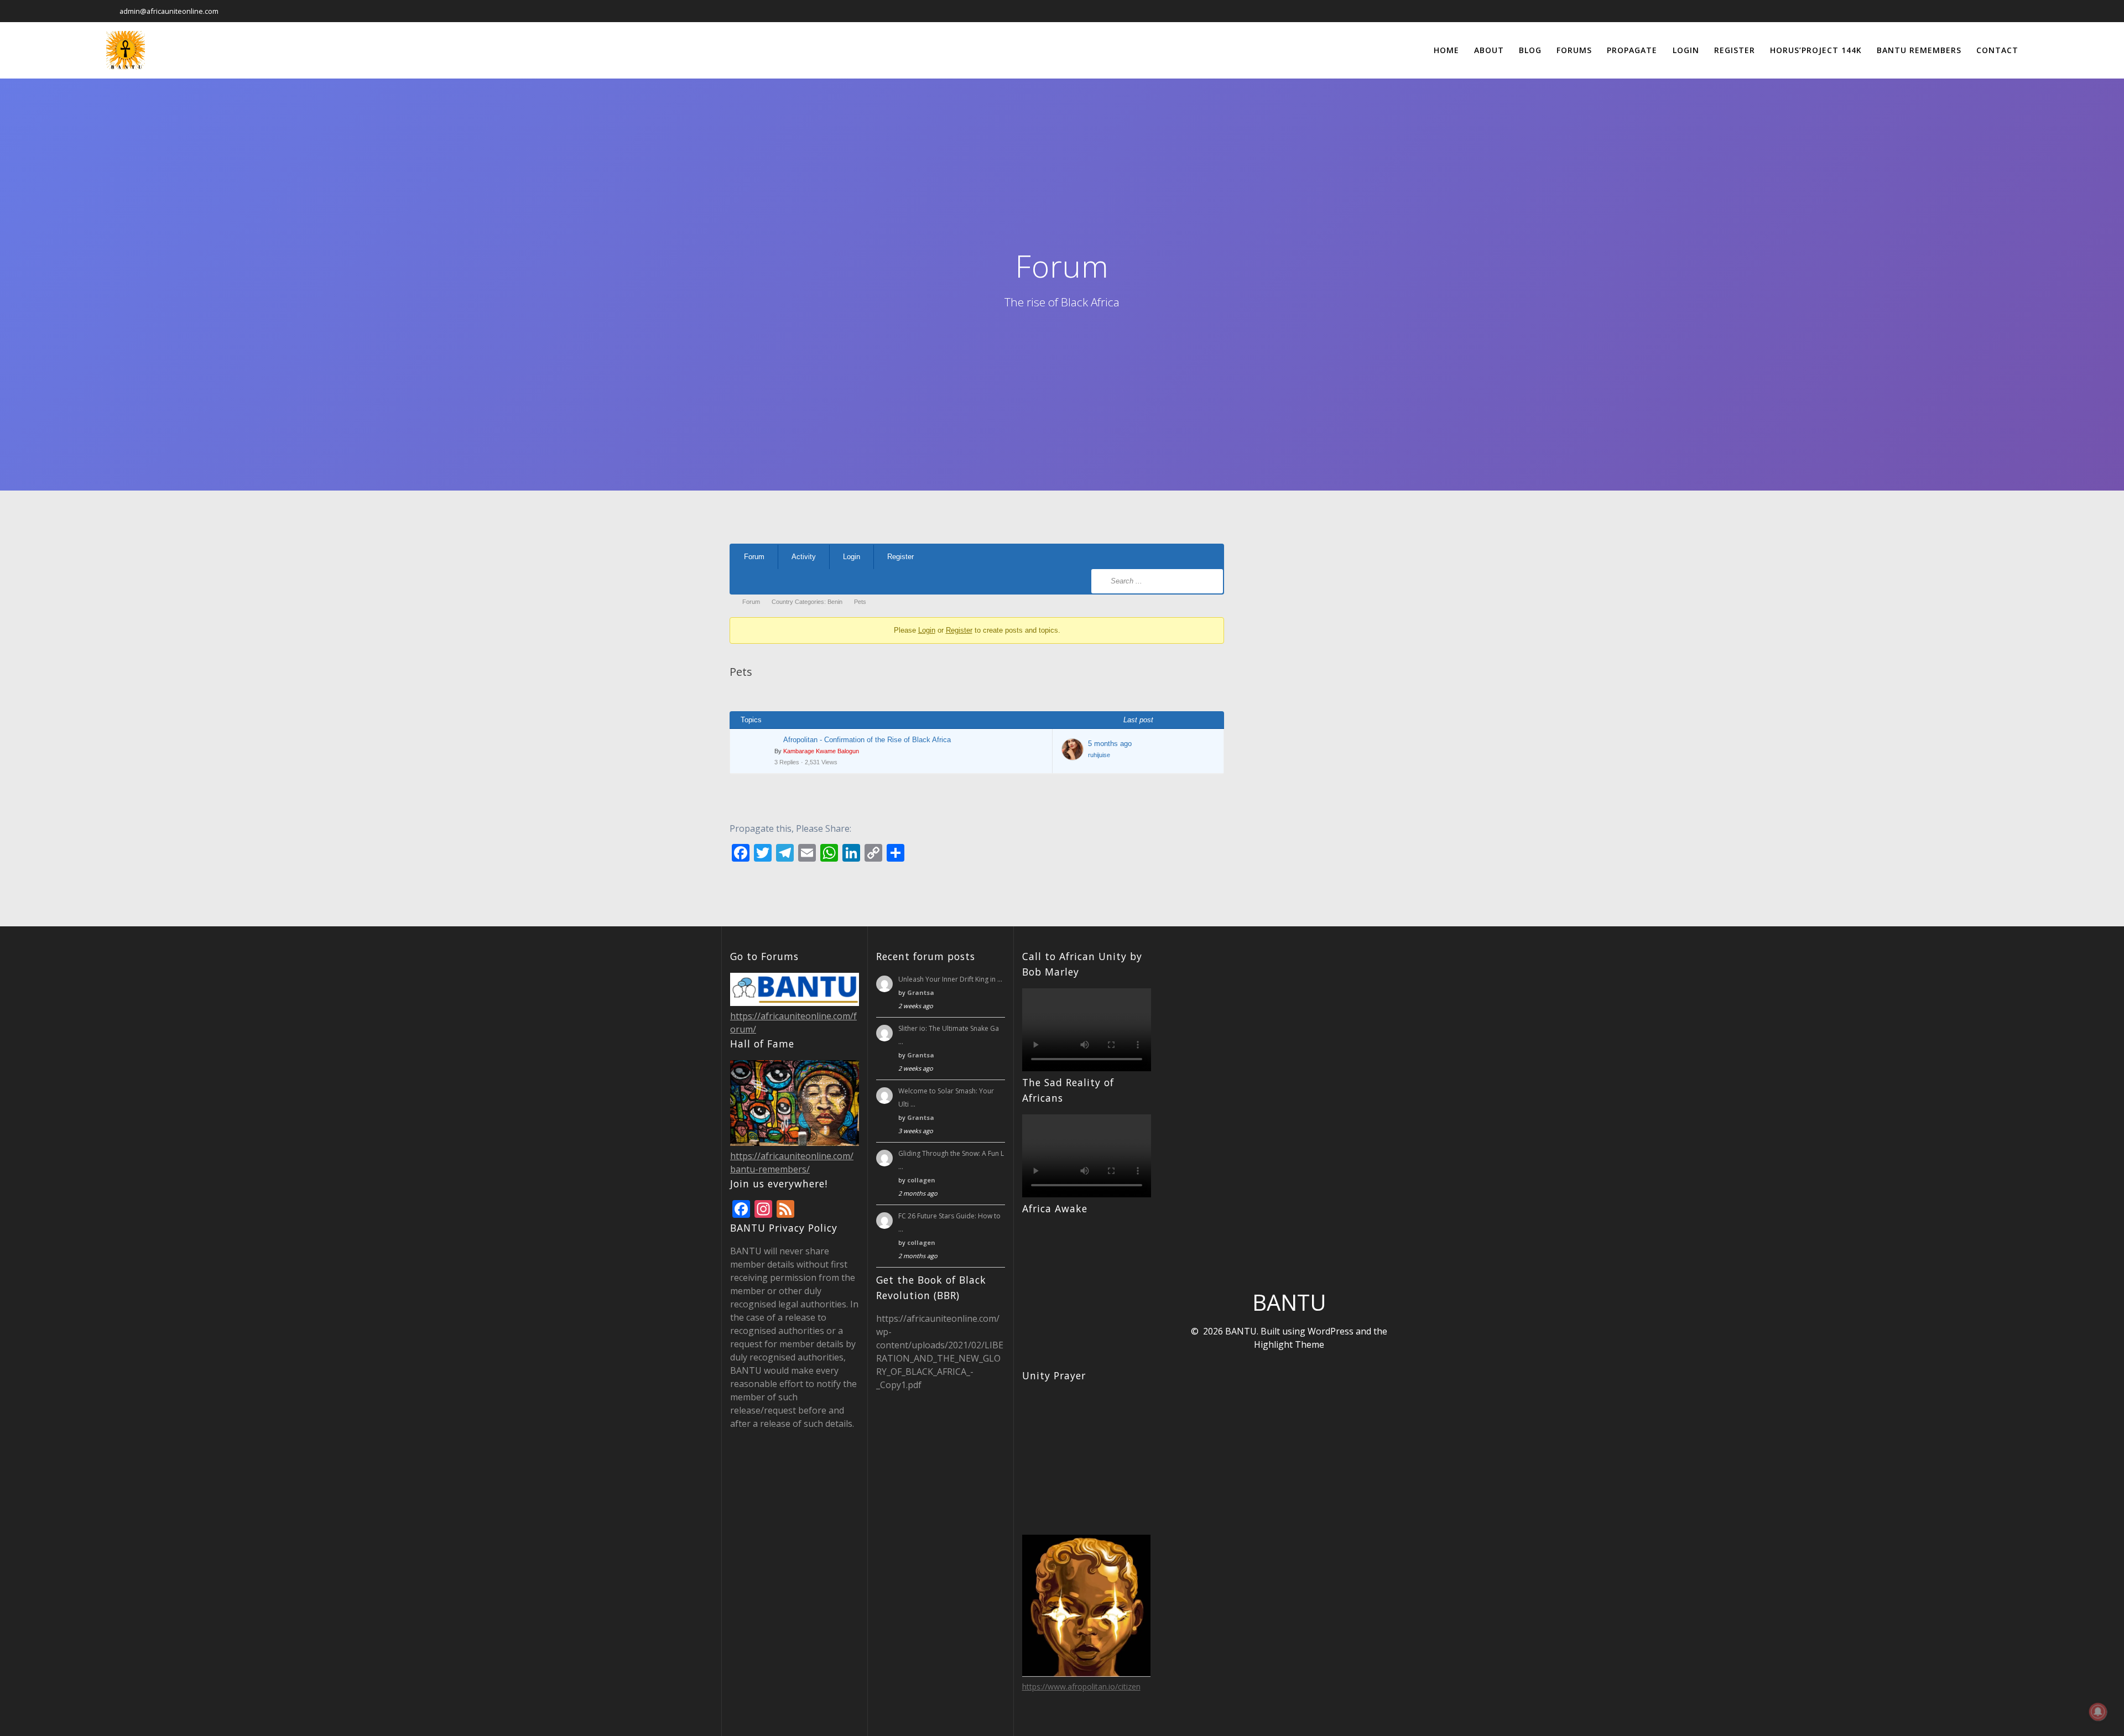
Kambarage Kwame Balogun (821, 751)
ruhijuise (1099, 755)
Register (1735, 50)
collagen (921, 1180)
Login (1686, 50)
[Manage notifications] (2098, 1712)
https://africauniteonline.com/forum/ (793, 1023)
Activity (804, 557)
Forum (754, 557)
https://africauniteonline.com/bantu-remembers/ (792, 1162)
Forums (1574, 50)
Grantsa (921, 992)
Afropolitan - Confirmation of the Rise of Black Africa (867, 740)
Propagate (1632, 50)
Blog (1530, 50)
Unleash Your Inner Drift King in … (950, 979)
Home (1446, 50)
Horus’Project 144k (1816, 50)
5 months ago (1110, 744)
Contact (1997, 50)
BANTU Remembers (1919, 50)
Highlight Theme (1289, 1344)
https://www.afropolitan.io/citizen (1081, 1687)
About (1489, 50)
